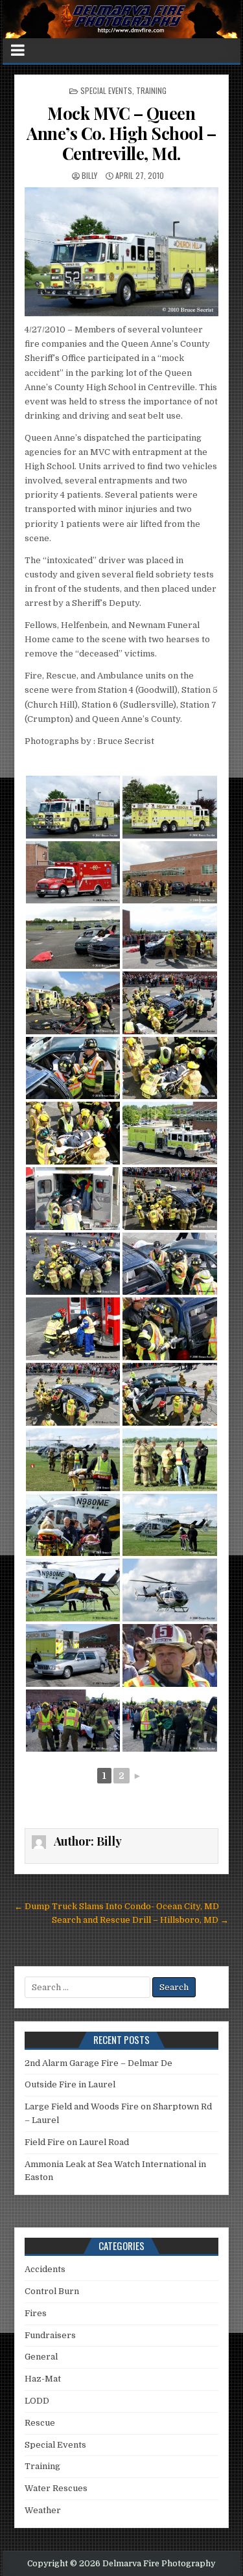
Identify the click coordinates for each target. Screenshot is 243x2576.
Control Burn (52, 2291)
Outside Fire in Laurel (70, 2084)
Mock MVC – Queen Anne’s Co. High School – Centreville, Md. (121, 133)
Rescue (40, 2423)
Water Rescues (56, 2488)
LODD (37, 2401)
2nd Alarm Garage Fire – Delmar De (98, 2063)
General (41, 2357)
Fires (36, 2313)
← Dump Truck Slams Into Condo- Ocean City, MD (117, 1906)
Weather (43, 2510)
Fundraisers (50, 2335)
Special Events (106, 90)
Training (151, 90)
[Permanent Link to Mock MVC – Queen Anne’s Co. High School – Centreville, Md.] (121, 252)
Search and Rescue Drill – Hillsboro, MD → (140, 1920)
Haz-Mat (43, 2379)
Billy (89, 175)
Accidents (45, 2269)
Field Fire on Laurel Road (77, 2142)
